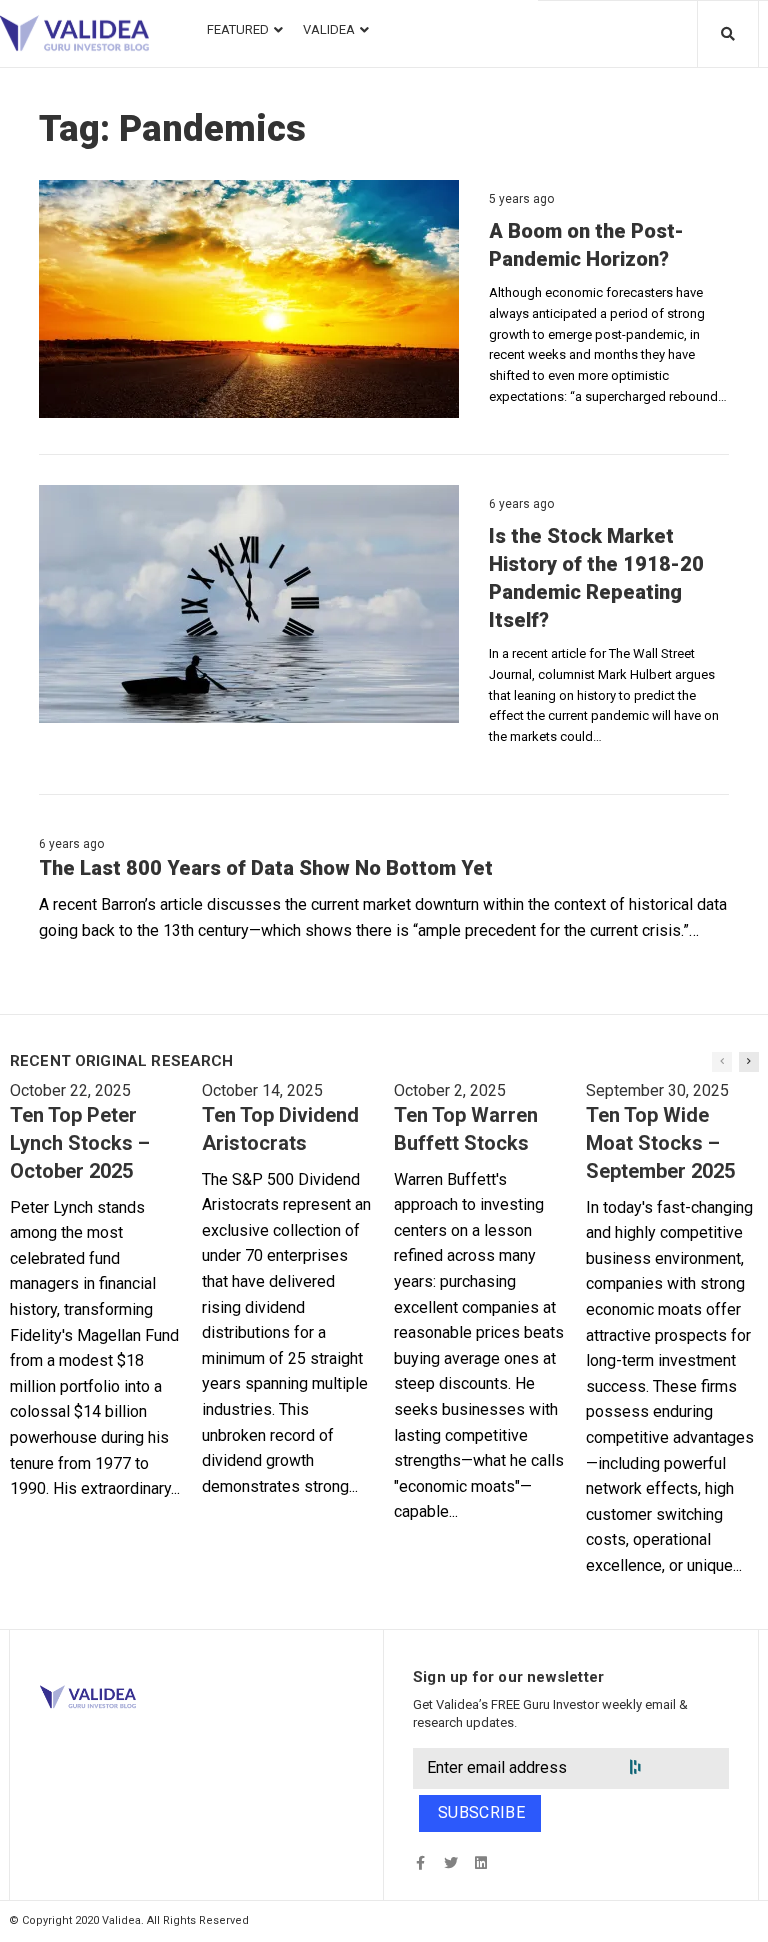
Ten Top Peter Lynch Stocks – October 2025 (80, 1143)
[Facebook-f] (420, 1863)
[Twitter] (450, 1863)
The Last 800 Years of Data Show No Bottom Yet (266, 868)
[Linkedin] (480, 1863)
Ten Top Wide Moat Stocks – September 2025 (660, 1143)
